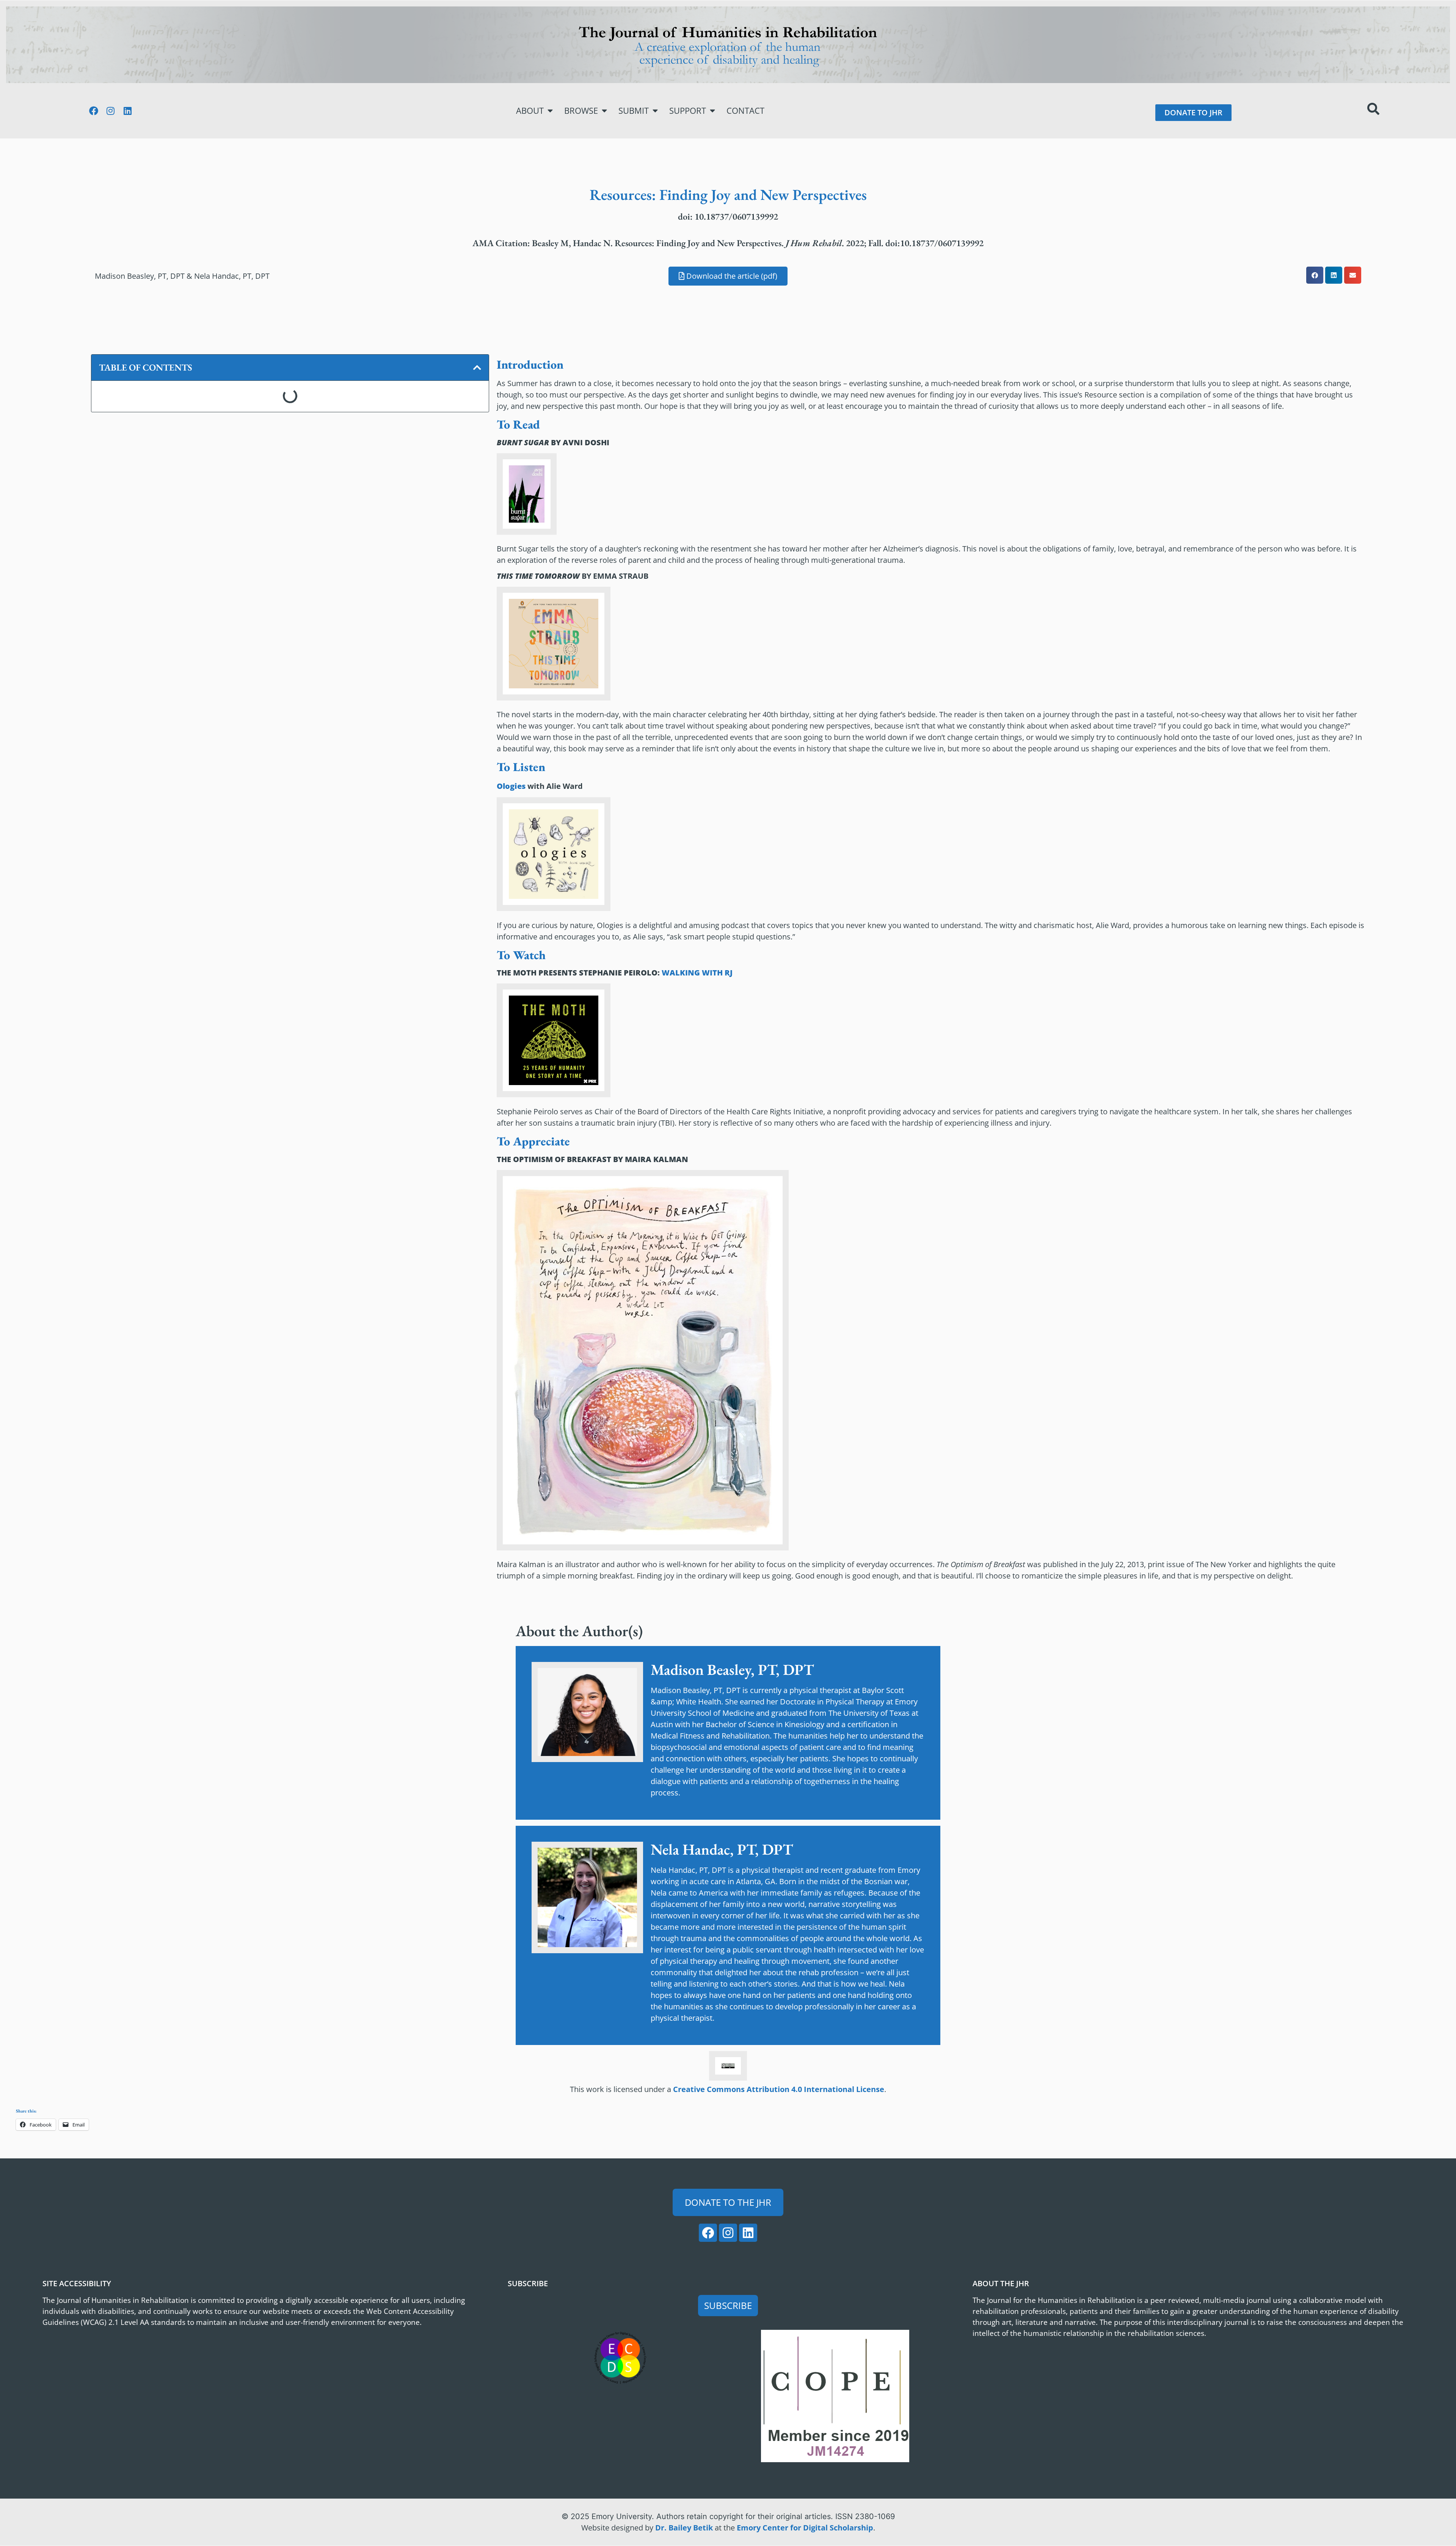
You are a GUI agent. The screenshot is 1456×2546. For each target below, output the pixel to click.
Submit (634, 111)
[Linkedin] (128, 111)
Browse (581, 111)
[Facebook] (94, 111)
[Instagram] (111, 111)
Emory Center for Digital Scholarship (805, 2528)
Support (688, 111)
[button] (1315, 275)
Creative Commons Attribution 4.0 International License (779, 2089)
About (530, 111)
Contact (745, 111)
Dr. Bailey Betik (684, 2528)
